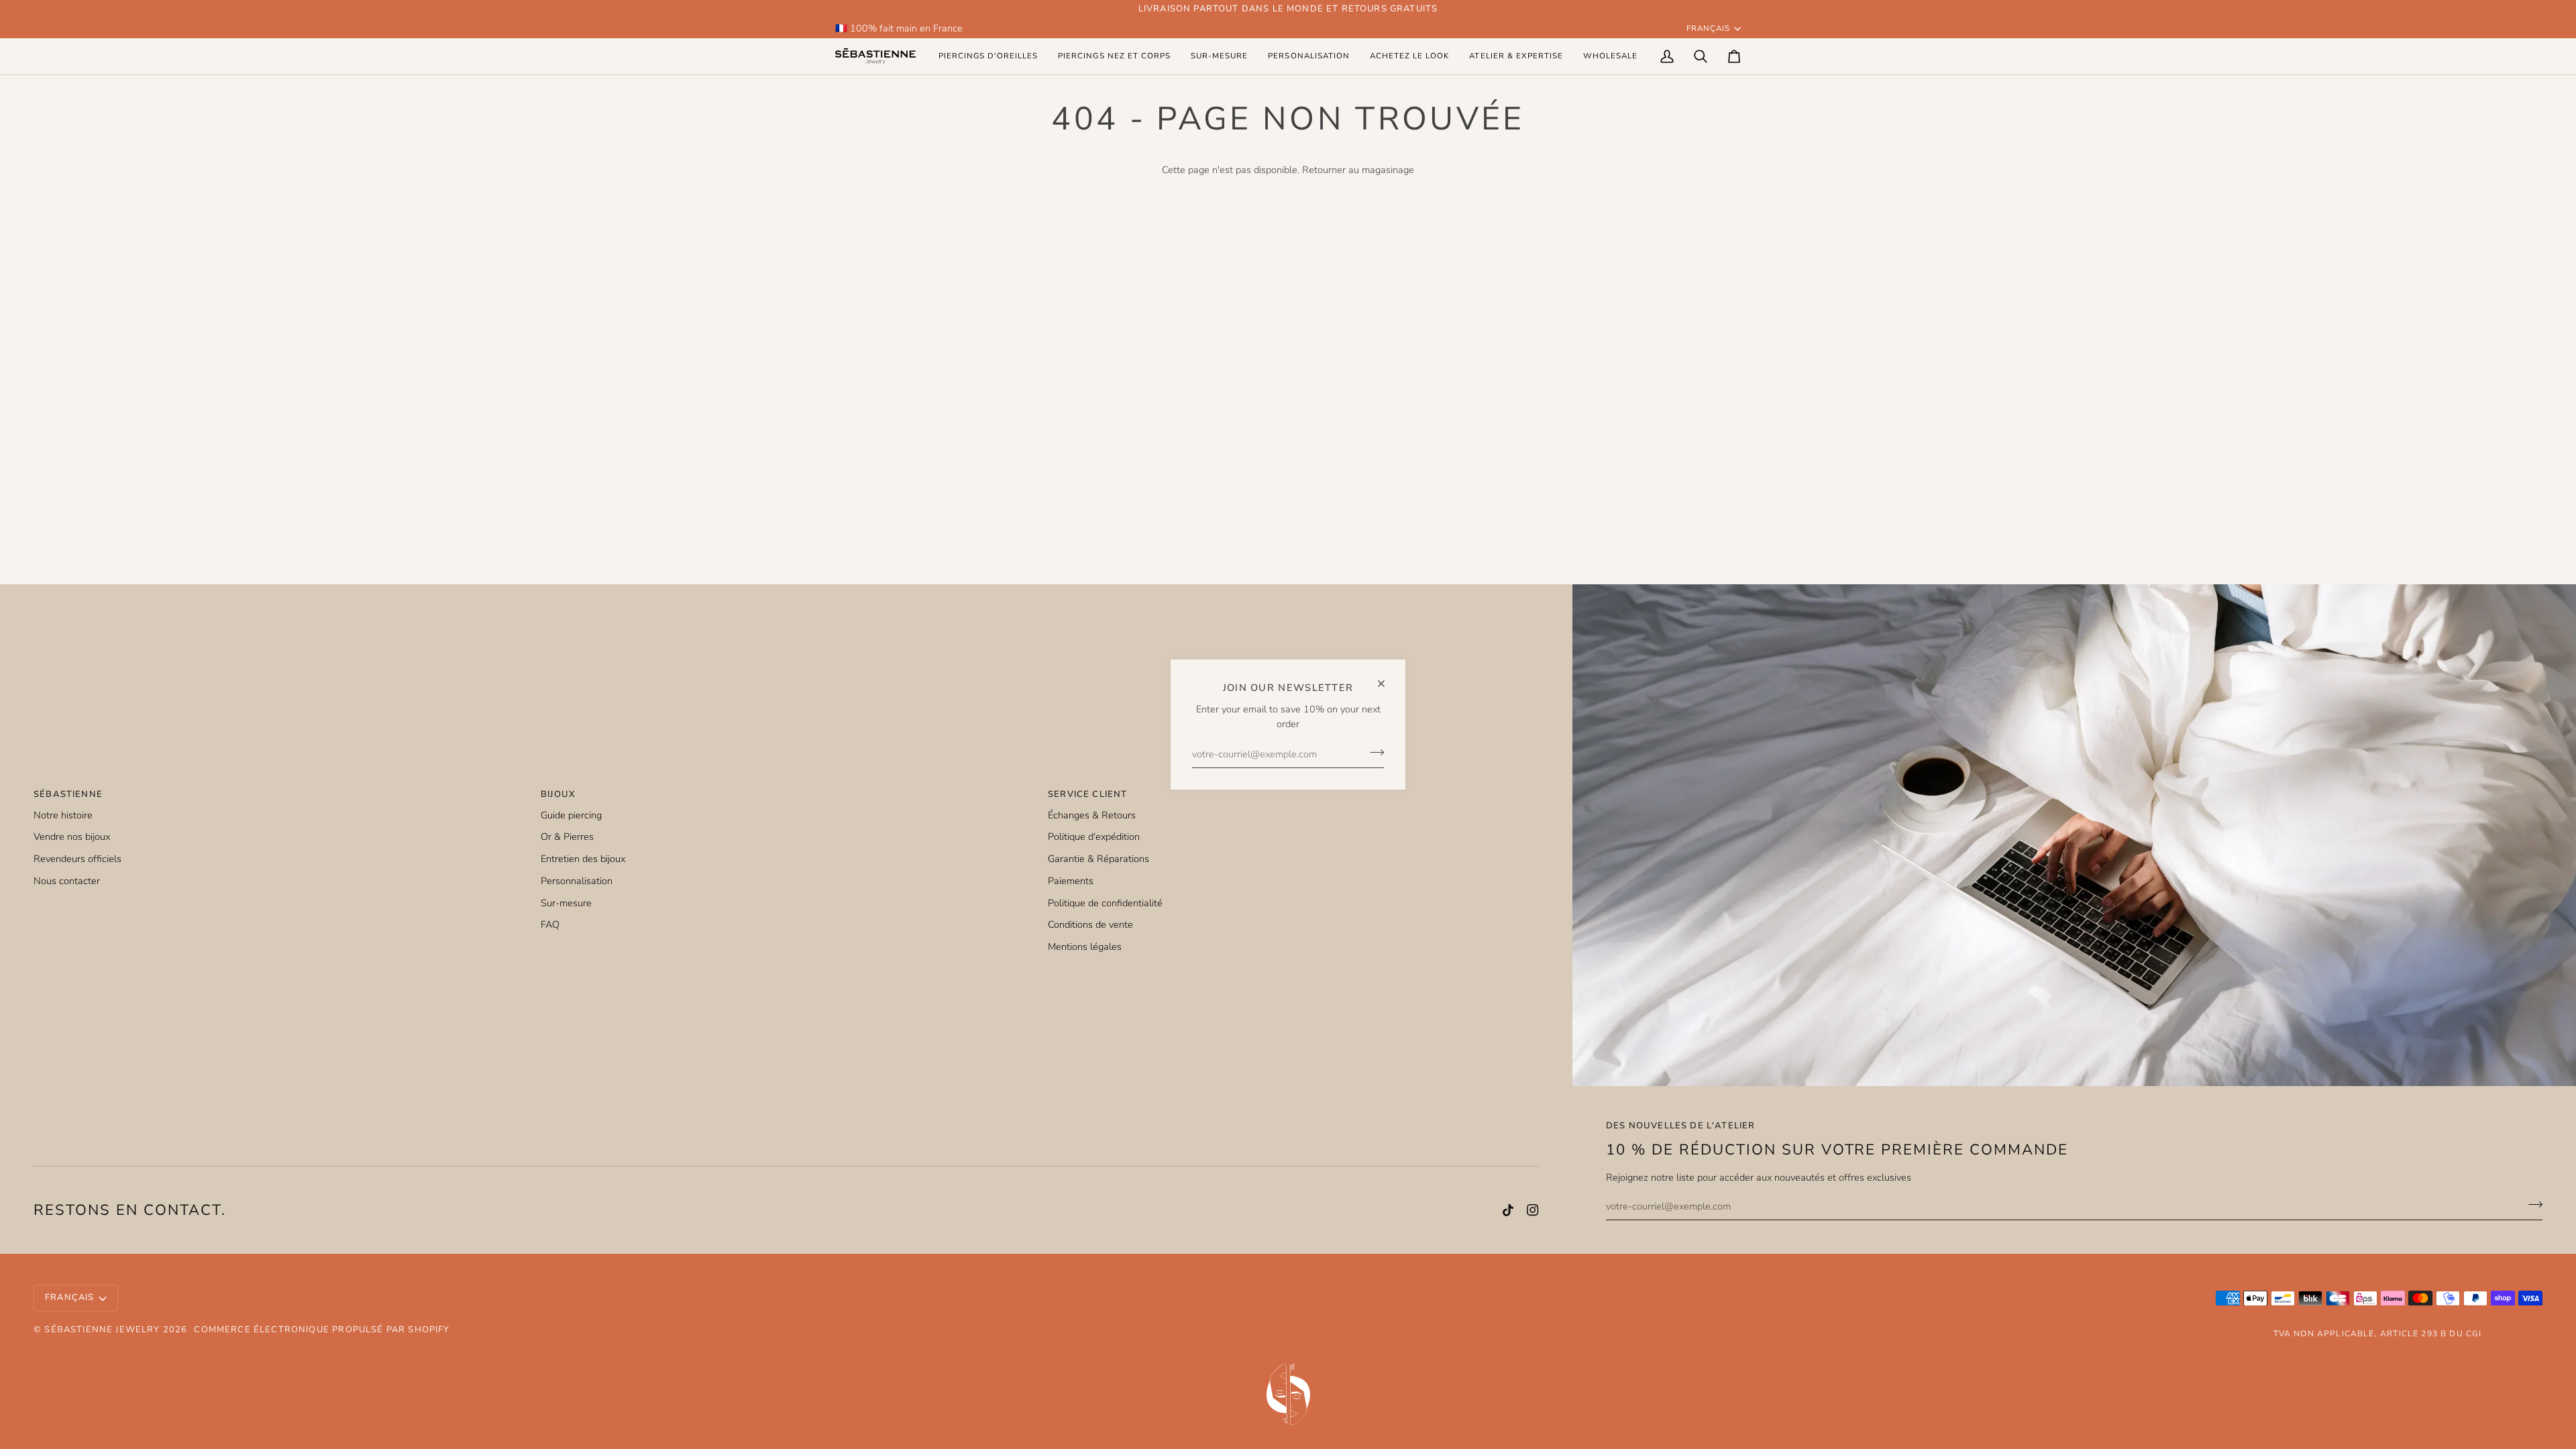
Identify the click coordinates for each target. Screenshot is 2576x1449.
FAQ (550, 924)
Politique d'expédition (1094, 837)
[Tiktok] (1508, 1210)
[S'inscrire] (1373, 752)
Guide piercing (571, 815)
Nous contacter (67, 881)
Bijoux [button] (558, 794)
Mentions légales (1085, 947)
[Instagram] (1533, 1210)
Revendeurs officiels (77, 859)
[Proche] (1387, 678)
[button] (988, 56)
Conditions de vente (1090, 924)
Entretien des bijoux (583, 859)
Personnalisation (577, 881)
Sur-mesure (566, 903)
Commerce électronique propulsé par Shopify (322, 1330)
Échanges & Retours (1092, 815)
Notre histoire (63, 815)
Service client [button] (1087, 794)
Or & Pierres (567, 837)
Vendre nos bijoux (72, 837)
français (1708, 28)
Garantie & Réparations (1098, 859)
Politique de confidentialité (1105, 903)
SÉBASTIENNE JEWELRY (102, 1330)
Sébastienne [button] (68, 794)
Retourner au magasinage (1358, 170)
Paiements (1071, 881)
